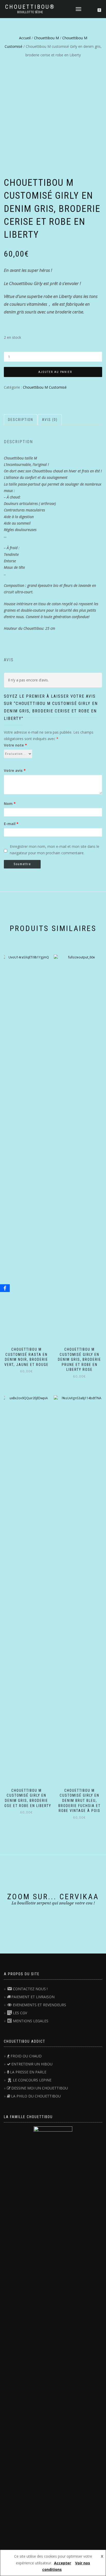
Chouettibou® (30, 7)
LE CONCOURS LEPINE (32, 2080)
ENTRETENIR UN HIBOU (32, 2064)
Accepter (63, 2563)
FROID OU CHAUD (26, 2056)
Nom (10, 803)
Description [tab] (21, 420)
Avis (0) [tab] (50, 420)
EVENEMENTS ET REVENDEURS (39, 2005)
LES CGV (20, 2013)
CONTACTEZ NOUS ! (30, 1989)
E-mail (11, 824)
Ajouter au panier (55, 372)
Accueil (25, 38)
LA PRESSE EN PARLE (28, 2072)
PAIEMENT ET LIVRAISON (33, 1997)
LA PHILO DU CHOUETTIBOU (36, 2096)
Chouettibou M (46, 38)
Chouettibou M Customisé (45, 387)
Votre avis (15, 770)
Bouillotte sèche (30, 12)
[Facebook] (5, 1288)
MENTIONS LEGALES (31, 2021)
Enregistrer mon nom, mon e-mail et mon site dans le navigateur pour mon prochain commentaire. (55, 850)
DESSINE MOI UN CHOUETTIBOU (40, 2088)
